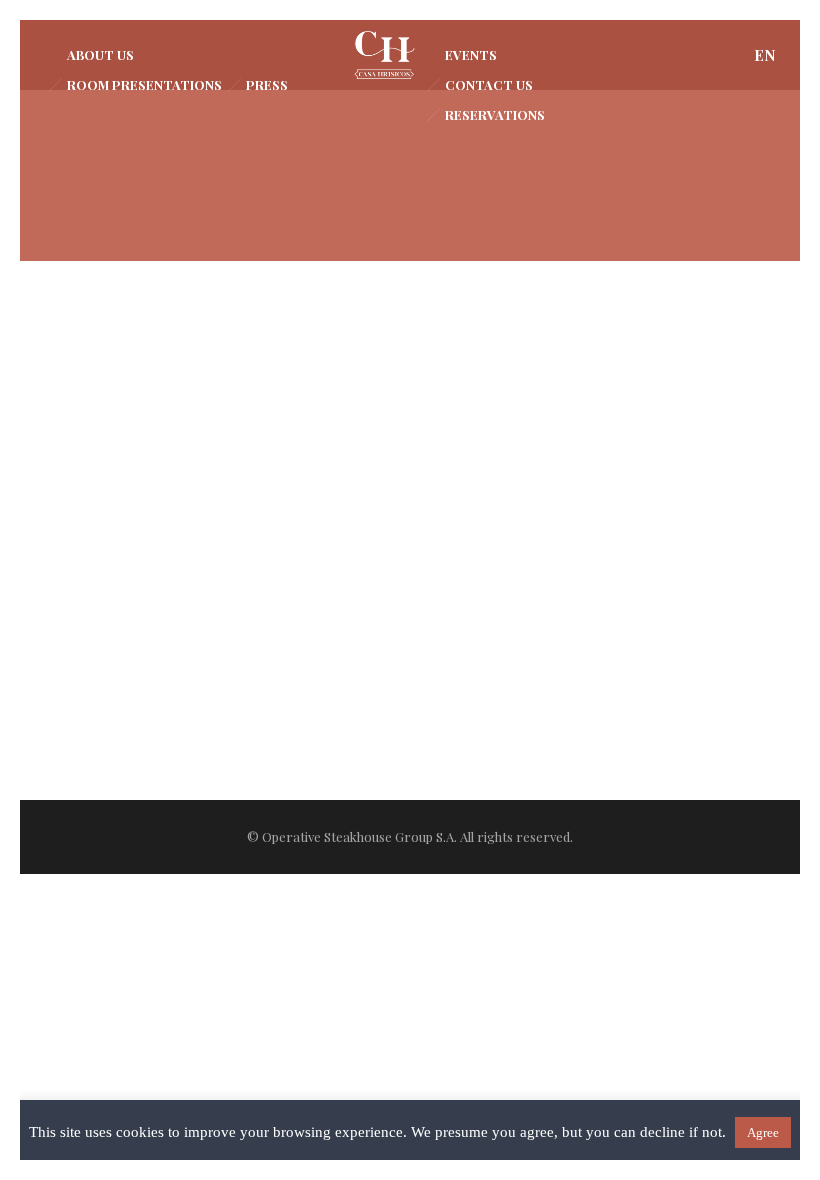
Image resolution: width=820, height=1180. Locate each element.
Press (267, 84)
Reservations (495, 114)
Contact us (489, 84)
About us (100, 54)
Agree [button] (763, 1132)
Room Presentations (144, 84)
